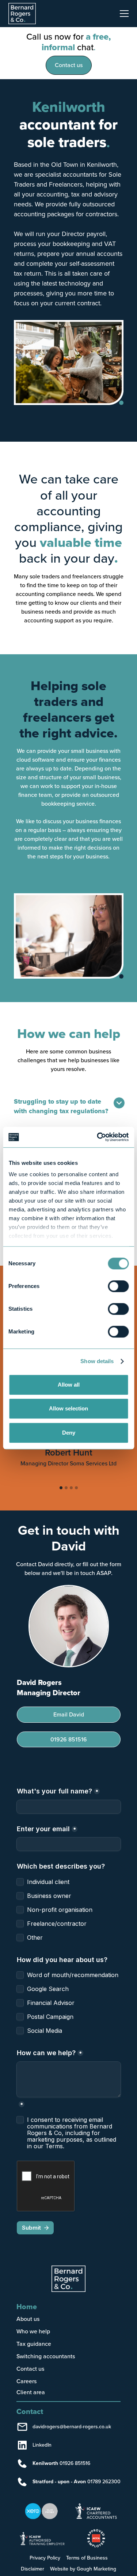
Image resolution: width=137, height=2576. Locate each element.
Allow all (69, 1385)
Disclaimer (33, 2569)
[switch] (118, 1286)
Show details (97, 1361)
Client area (31, 2393)
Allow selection (68, 1408)
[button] (123, 14)
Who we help (33, 2331)
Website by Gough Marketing (83, 2569)
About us (28, 2319)
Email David (69, 1714)
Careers (26, 2381)
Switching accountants (46, 2356)
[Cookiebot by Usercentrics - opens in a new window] (98, 1137)
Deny (69, 1433)
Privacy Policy (45, 2558)
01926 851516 (69, 1739)
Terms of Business (87, 2558)
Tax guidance (34, 2344)
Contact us (69, 65)
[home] (26, 14)
